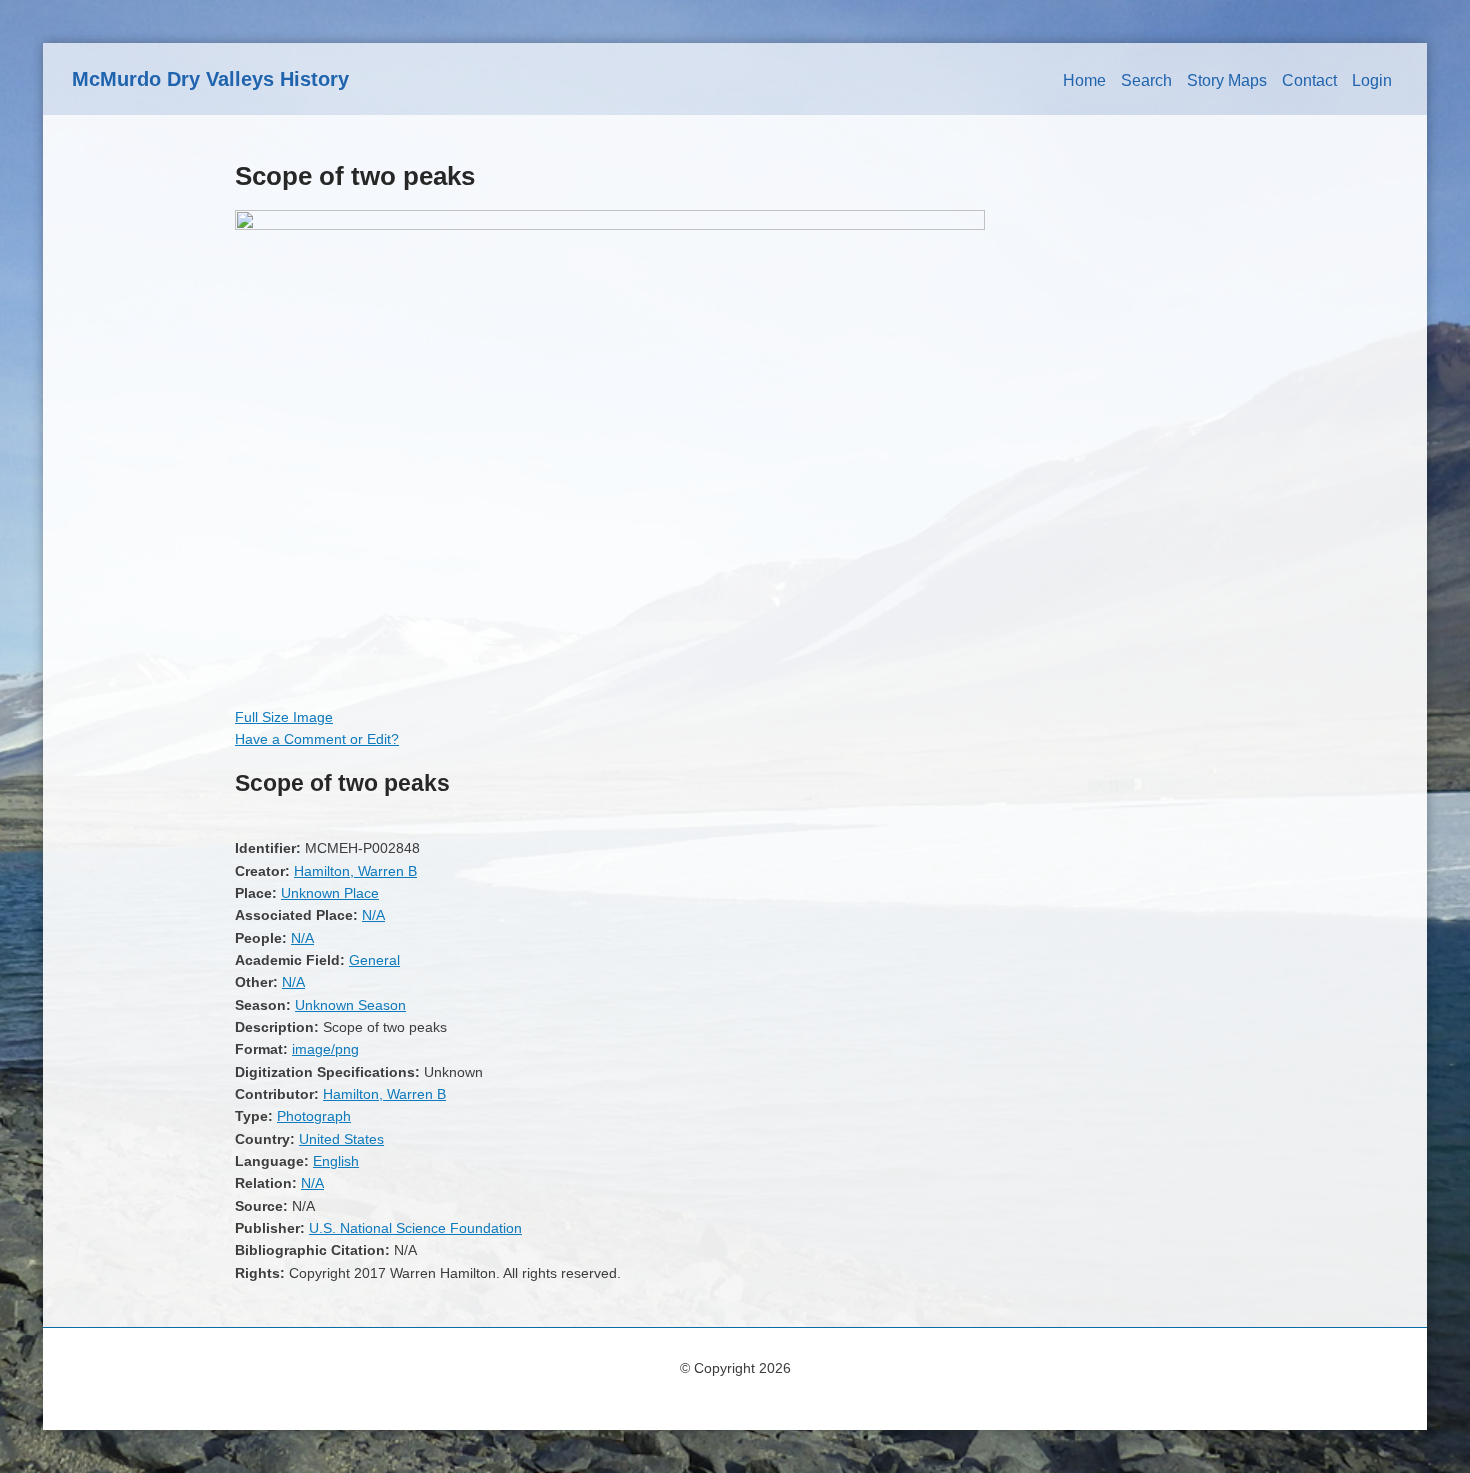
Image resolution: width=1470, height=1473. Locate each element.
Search (1146, 80)
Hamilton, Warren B (355, 871)
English (336, 1161)
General (374, 960)
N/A (373, 915)
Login (1372, 80)
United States (341, 1139)
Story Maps (1227, 80)
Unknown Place (330, 893)
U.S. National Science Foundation (415, 1228)
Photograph (314, 1116)
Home (1084, 80)
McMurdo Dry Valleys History (210, 79)
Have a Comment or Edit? (317, 739)
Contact (1309, 80)
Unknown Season (350, 1005)
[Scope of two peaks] (610, 225)
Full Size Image (284, 717)
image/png (325, 1049)
